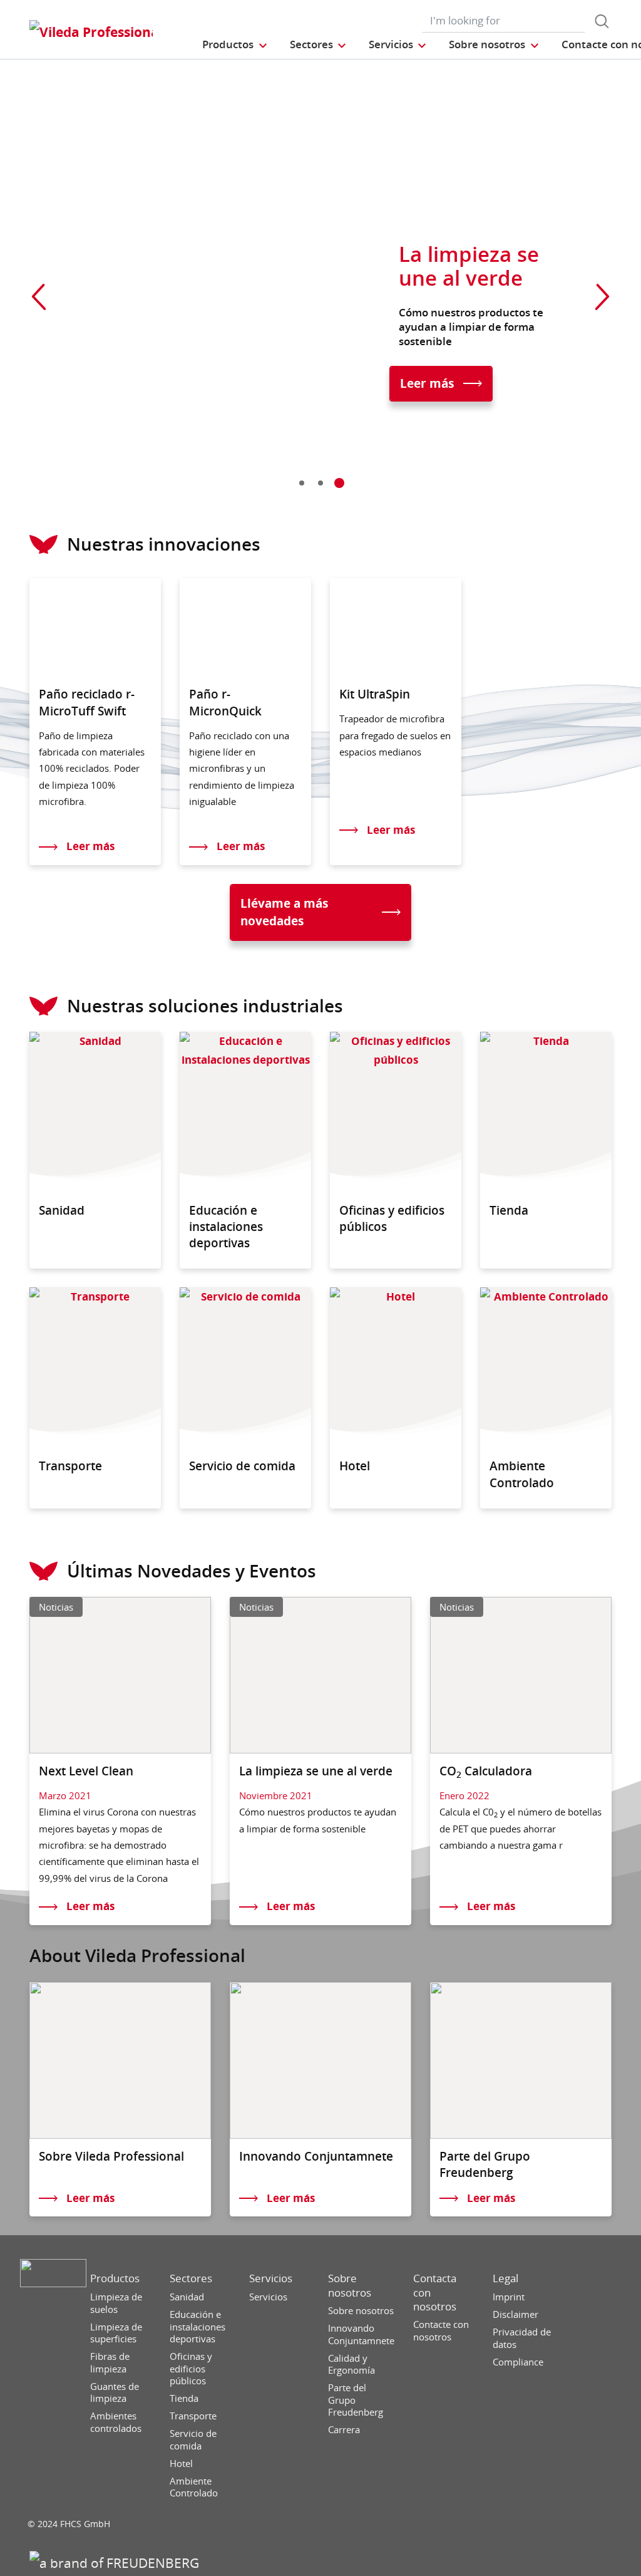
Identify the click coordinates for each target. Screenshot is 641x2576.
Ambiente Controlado (194, 2487)
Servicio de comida (193, 2440)
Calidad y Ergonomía (351, 2365)
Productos (115, 2278)
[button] (235, 44)
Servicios (271, 2278)
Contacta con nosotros (435, 2292)
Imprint (509, 2297)
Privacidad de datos (522, 2338)
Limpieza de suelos (116, 2303)
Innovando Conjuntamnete (361, 2334)
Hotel (181, 2464)
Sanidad (187, 2297)
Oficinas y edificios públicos (191, 2369)
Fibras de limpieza (110, 2363)
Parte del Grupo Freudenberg (356, 2400)
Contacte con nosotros (441, 2331)
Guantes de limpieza (115, 2393)
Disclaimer (515, 2314)
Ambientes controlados (116, 2422)
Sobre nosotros (350, 2285)
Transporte (193, 2416)
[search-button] (602, 21)
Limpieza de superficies (116, 2333)
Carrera (344, 2430)
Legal (505, 2278)
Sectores (191, 2278)
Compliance (518, 2362)
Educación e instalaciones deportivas (197, 2327)
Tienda (184, 2398)
